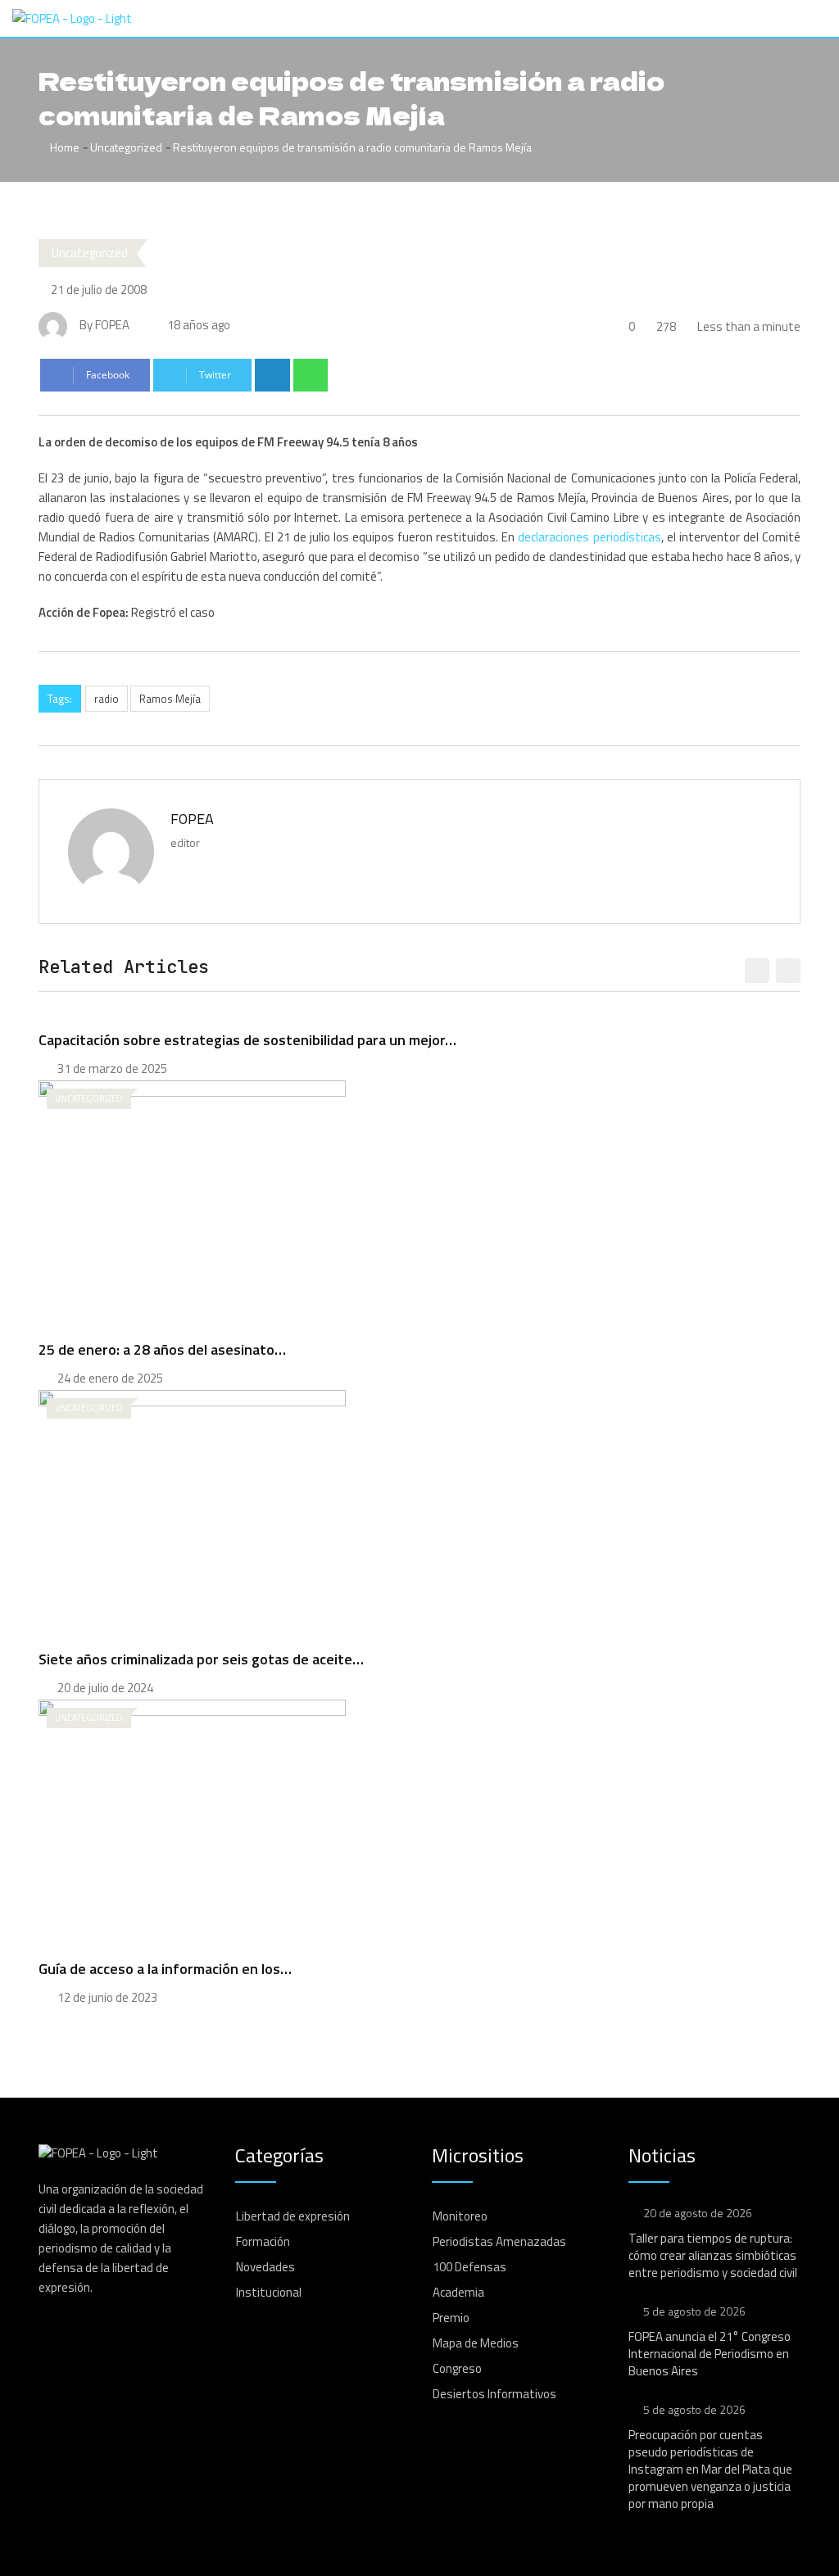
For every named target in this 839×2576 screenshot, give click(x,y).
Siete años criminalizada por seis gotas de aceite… (201, 1659)
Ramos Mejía (170, 699)
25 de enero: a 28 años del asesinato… (162, 1349)
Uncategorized (126, 147)
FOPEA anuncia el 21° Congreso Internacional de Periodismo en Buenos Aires (710, 2354)
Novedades (265, 2267)
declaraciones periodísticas (589, 537)
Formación (263, 2241)
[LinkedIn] (272, 375)
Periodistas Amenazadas (499, 2241)
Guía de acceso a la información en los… (165, 1969)
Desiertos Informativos (494, 2394)
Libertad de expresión (293, 2216)
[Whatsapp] (311, 375)
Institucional (269, 2292)
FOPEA (192, 819)
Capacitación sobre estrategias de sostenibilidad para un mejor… (247, 1040)
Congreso (457, 2368)
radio (107, 699)
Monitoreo (460, 2216)
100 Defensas (469, 2267)
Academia (458, 2292)
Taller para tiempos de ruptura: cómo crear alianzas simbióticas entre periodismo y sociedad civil (713, 2255)
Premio (451, 2318)
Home (63, 147)
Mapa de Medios (476, 2343)
